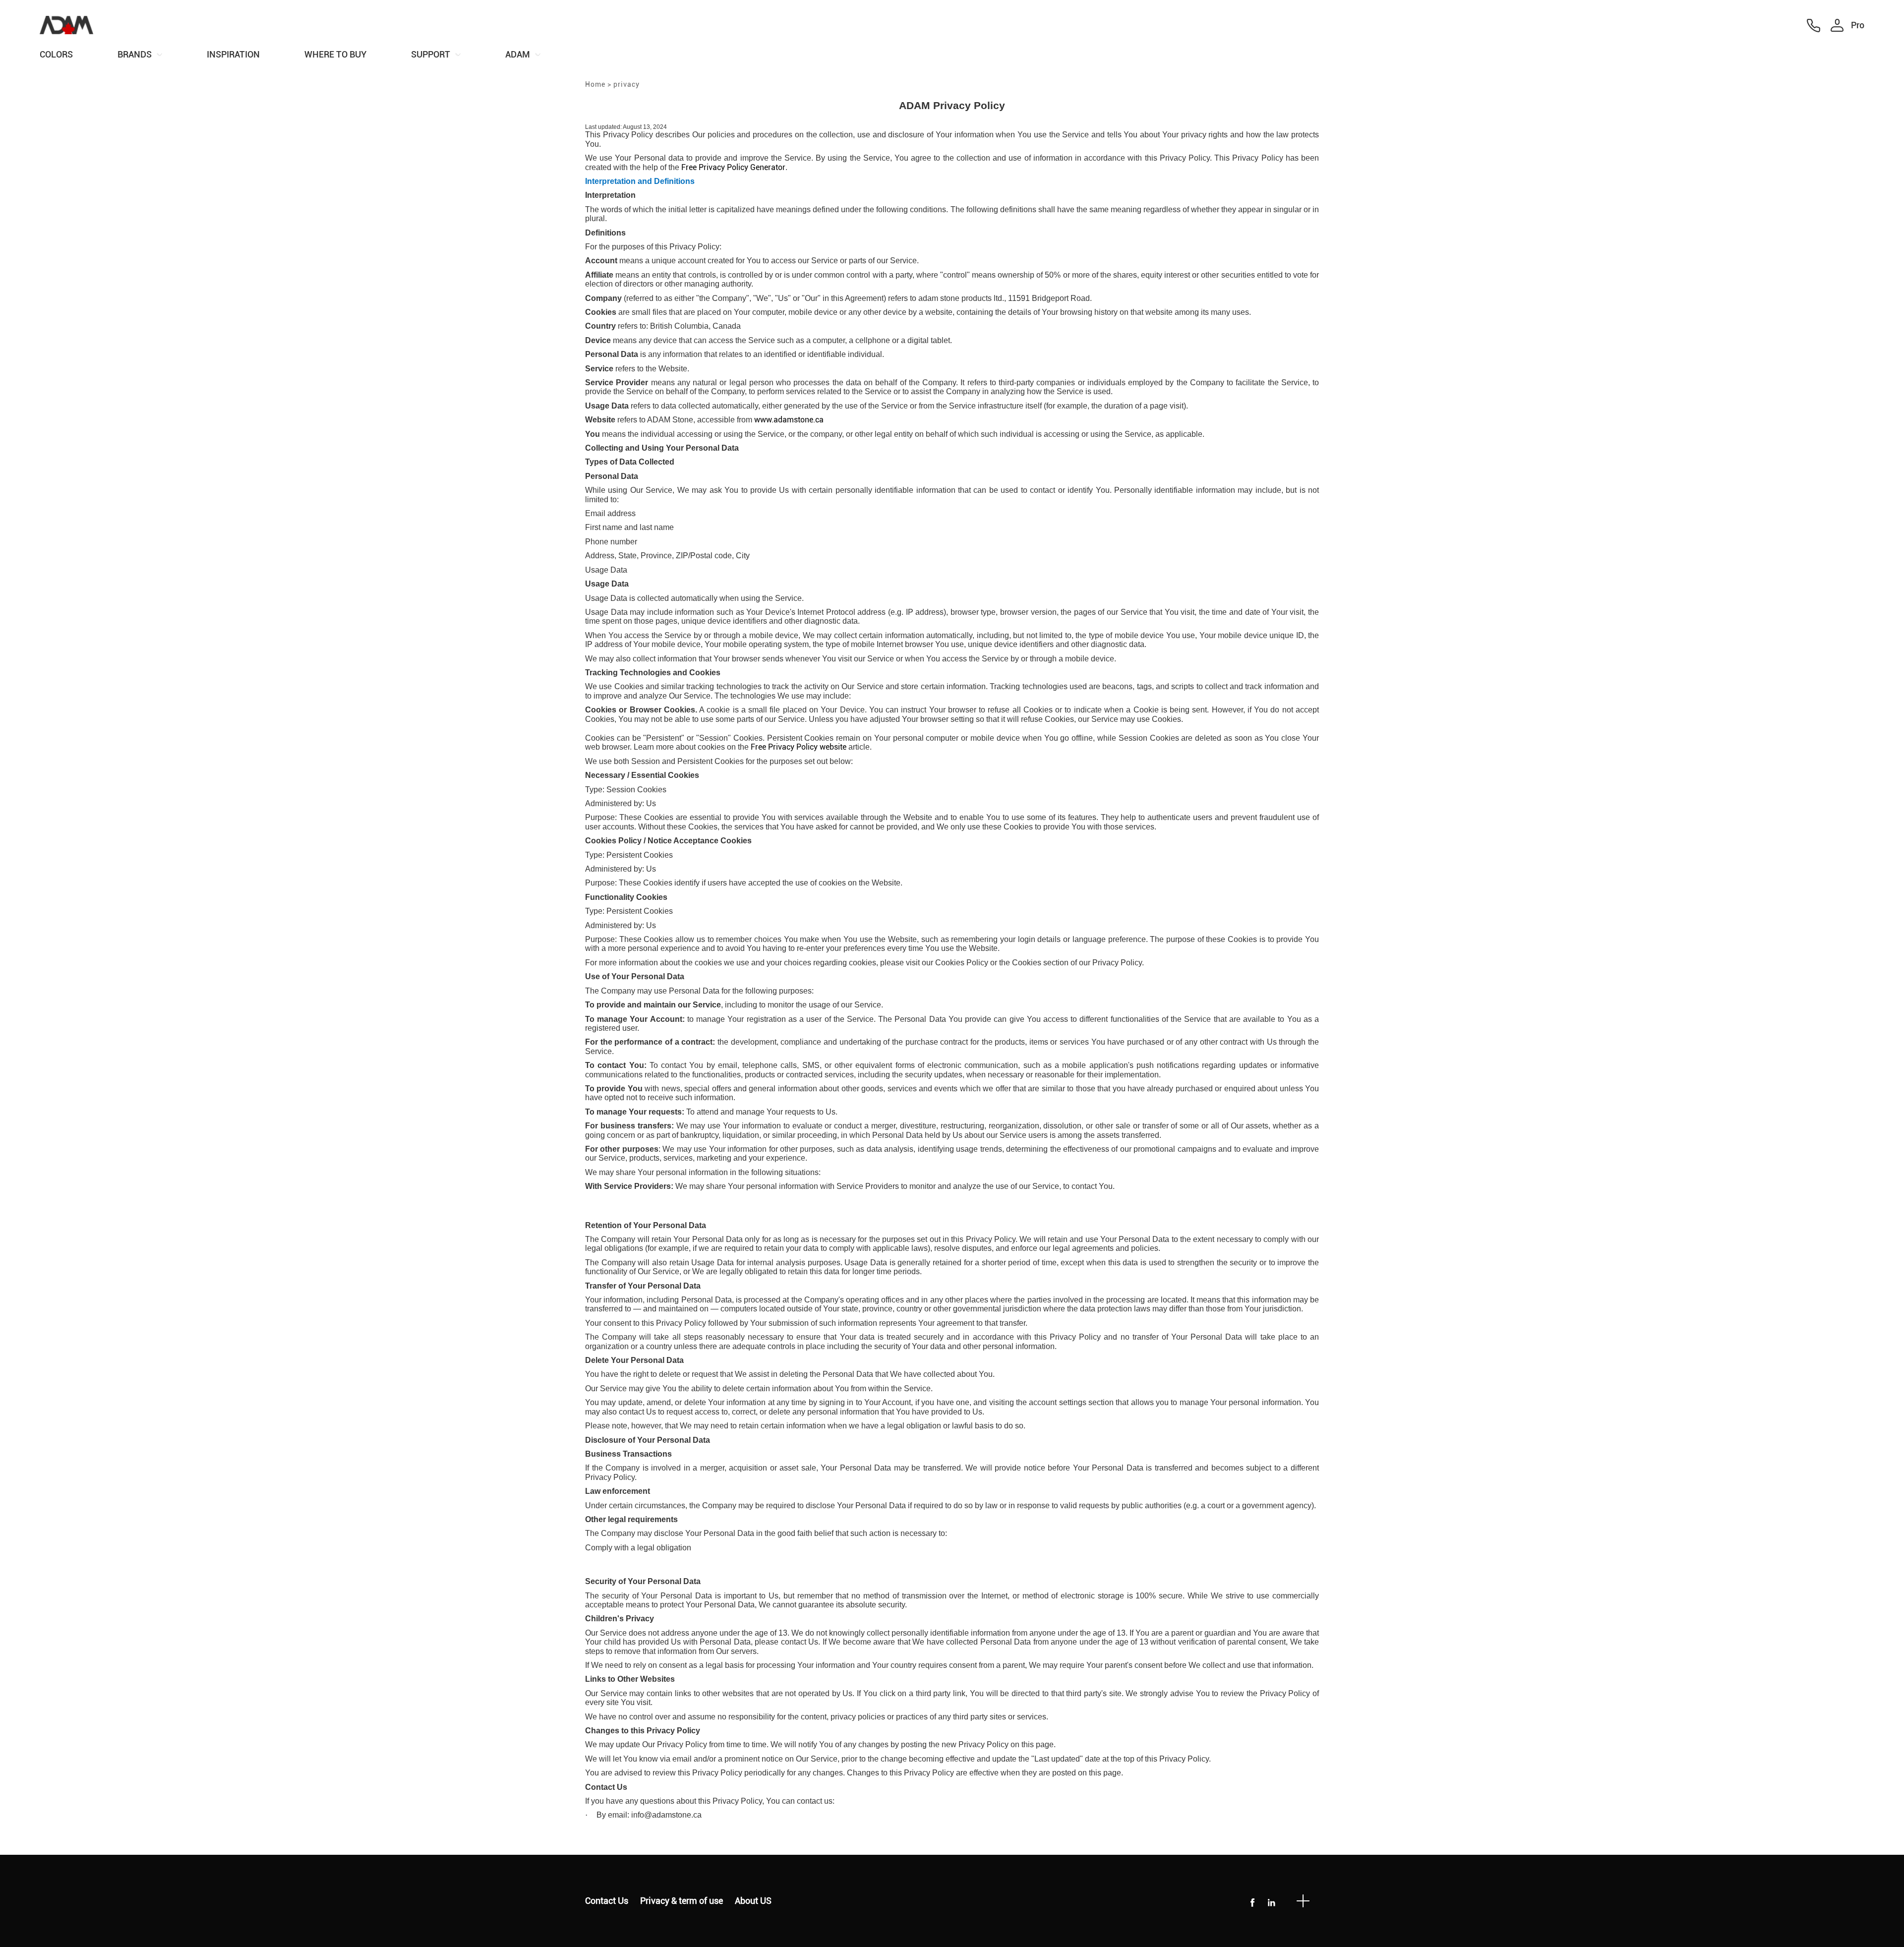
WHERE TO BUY (335, 54)
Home (595, 84)
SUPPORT (431, 54)
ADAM (518, 54)
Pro (1858, 25)
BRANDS (135, 54)
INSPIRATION (233, 54)
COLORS (56, 54)
